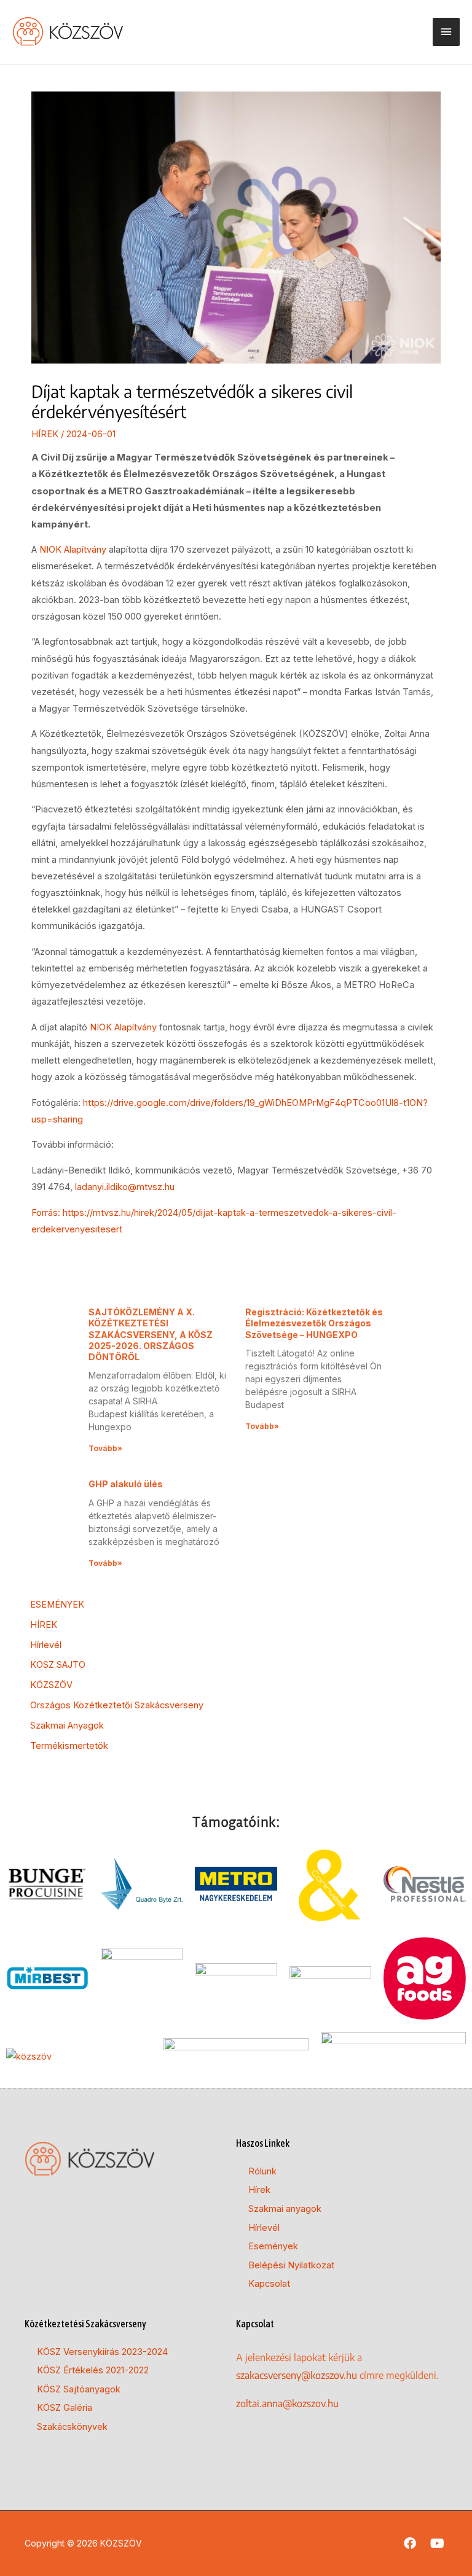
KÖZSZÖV (51, 1685)
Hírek (259, 2190)
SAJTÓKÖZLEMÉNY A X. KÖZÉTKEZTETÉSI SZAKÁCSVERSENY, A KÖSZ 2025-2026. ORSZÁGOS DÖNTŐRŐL (151, 1334)
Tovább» (105, 1448)
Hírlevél (46, 1645)
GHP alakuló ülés (126, 1484)
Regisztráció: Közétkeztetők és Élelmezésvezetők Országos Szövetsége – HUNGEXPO (314, 1323)
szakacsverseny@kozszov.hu (297, 2375)
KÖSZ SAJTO (58, 1665)
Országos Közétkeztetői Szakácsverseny (117, 1705)
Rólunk (262, 2171)
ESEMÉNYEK (57, 1605)
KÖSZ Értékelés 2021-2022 (93, 2370)
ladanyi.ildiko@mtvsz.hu (125, 1187)
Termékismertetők (69, 1746)
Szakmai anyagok (285, 2209)
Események (273, 2246)
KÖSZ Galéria (65, 2408)
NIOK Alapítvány (74, 550)
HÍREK (45, 434)
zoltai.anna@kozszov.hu (287, 2403)
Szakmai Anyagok (67, 1726)
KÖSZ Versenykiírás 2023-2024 (102, 2352)
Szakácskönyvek (72, 2427)
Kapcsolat (269, 2284)
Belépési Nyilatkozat (291, 2265)
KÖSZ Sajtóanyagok (79, 2389)
